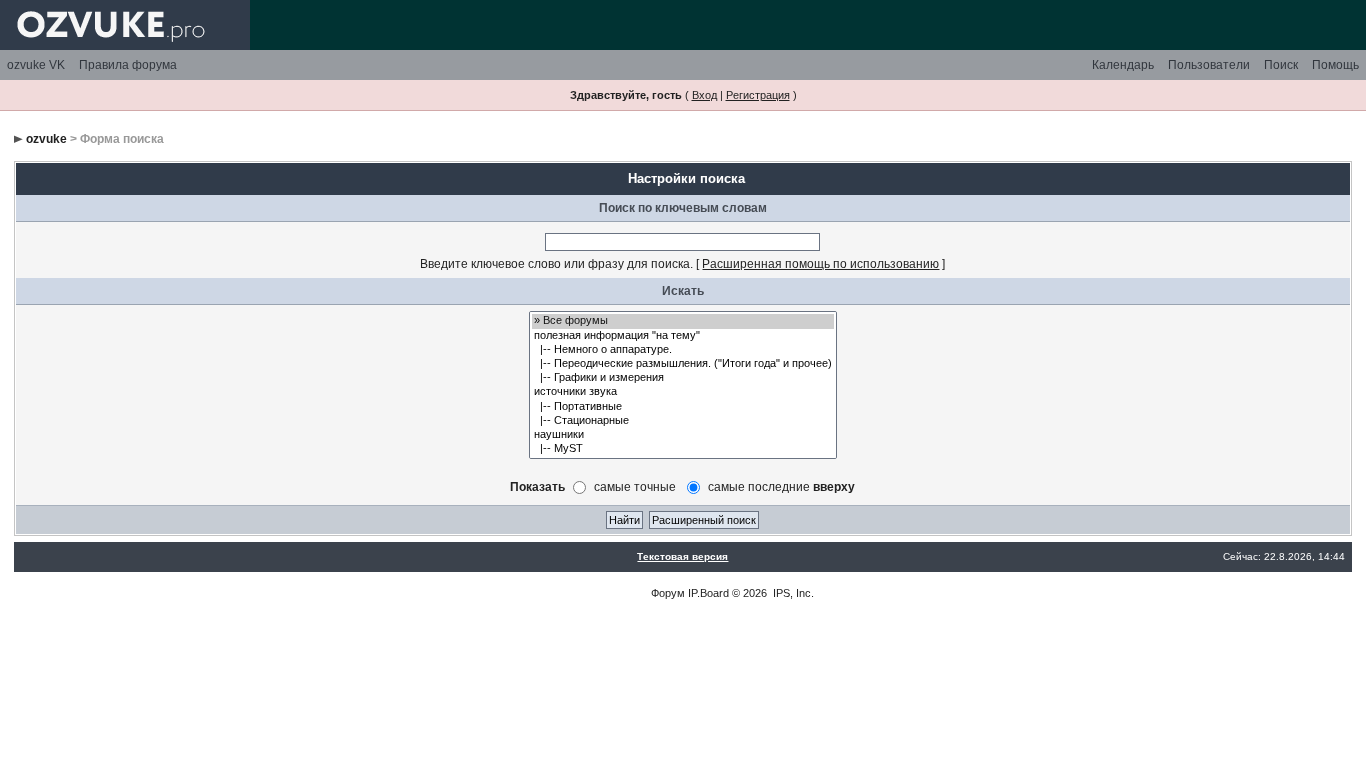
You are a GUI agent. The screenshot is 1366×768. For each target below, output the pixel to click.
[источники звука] (683, 392)
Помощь (1335, 65)
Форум (668, 593)
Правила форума (128, 65)
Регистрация (758, 95)
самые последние (781, 486)
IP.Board (708, 593)
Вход (704, 95)
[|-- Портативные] (683, 407)
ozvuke (46, 139)
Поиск (1281, 65)
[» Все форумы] (683, 321)
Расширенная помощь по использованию (820, 264)
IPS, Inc (792, 593)
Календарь (1123, 65)
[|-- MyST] (683, 449)
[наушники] (683, 435)
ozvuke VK (36, 65)
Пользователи (1209, 65)
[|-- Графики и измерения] (683, 378)
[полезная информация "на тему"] (683, 336)
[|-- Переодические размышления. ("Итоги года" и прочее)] (683, 364)
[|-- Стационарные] (683, 421)
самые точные (635, 486)
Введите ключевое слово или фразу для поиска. (556, 264)
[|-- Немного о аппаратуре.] (683, 350)
